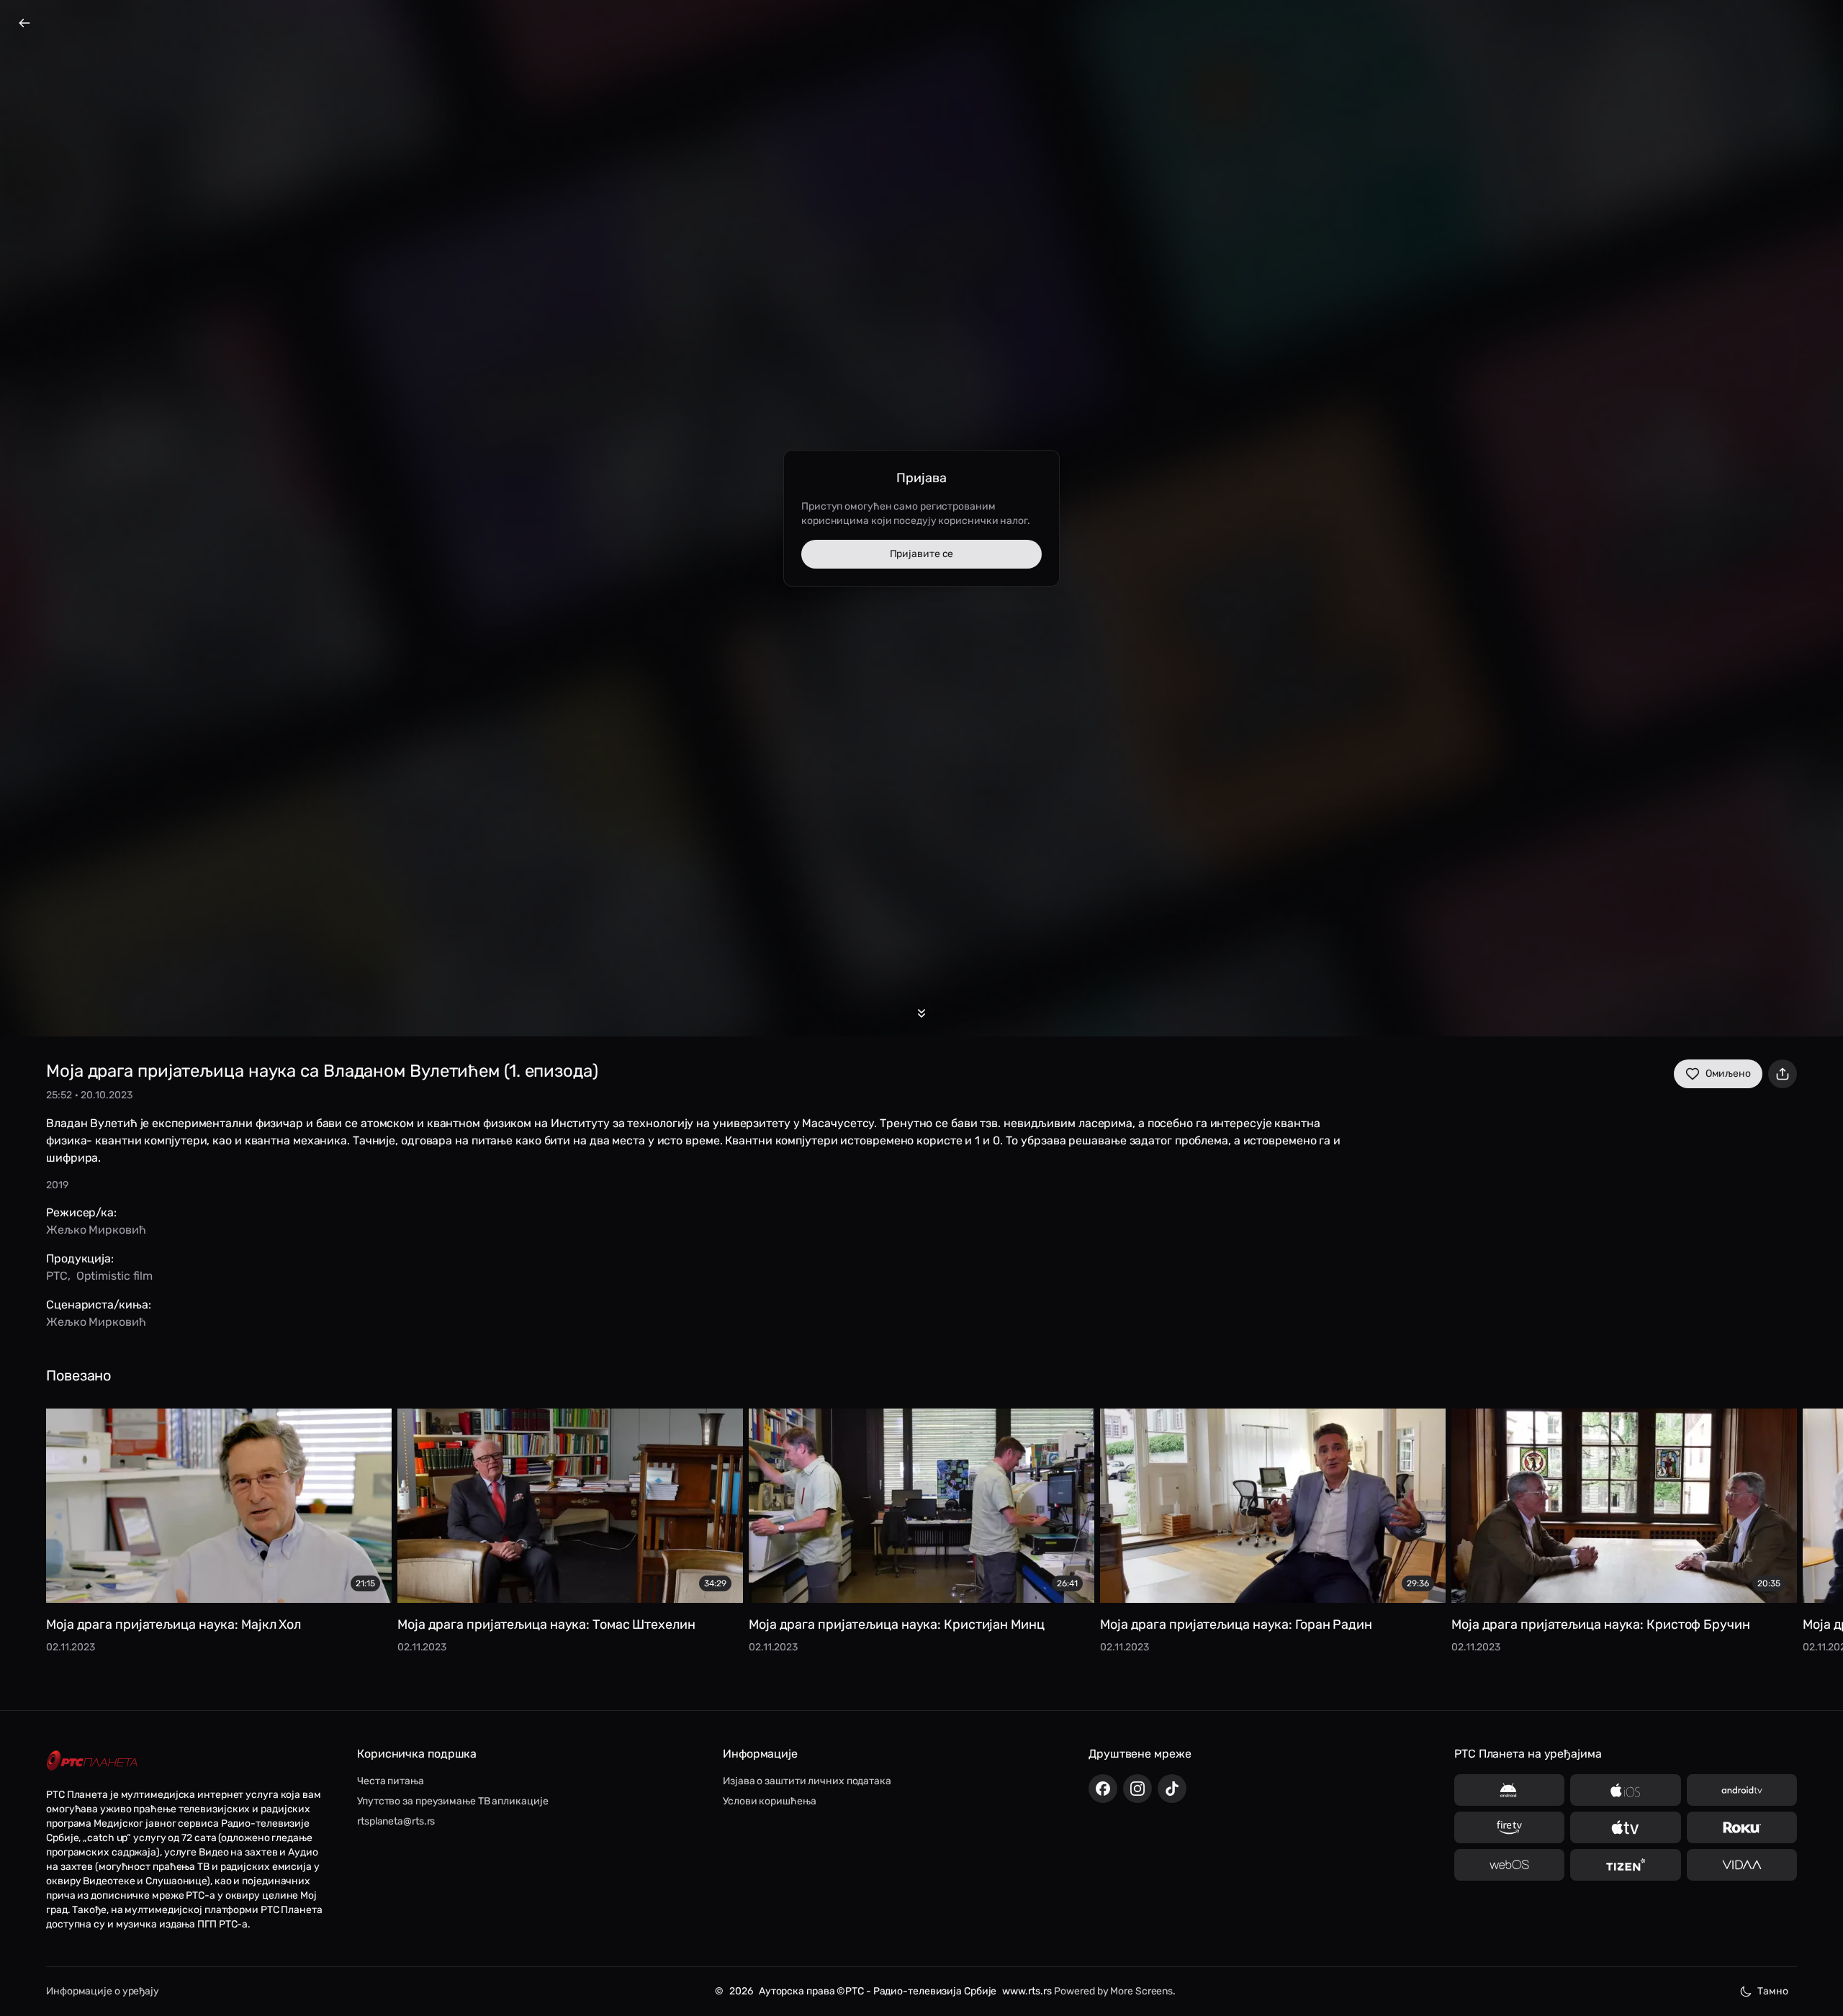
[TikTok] (1172, 1789)
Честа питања (391, 1781)
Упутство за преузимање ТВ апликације (452, 1801)
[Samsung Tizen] (1625, 1865)
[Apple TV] (1625, 1827)
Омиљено (1728, 1073)
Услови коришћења (769, 1801)
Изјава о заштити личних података (807, 1781)
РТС (57, 1276)
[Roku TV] (1742, 1827)
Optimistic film (115, 1276)
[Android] (1509, 1790)
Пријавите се (922, 554)
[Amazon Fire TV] (1509, 1827)
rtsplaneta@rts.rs (396, 1821)
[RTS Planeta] (92, 1761)
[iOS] (1625, 1790)
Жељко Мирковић (96, 1230)
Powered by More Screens (1113, 1991)
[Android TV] (1742, 1790)
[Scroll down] (921, 1013)
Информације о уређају (103, 1991)
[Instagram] (1137, 1789)
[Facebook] (1103, 1789)
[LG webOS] (1509, 1865)
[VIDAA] (1742, 1865)
